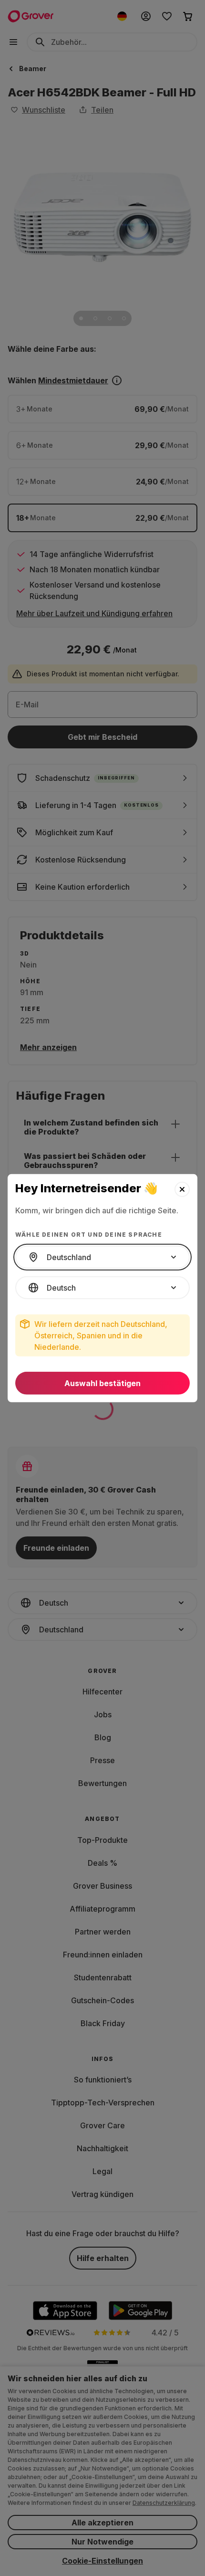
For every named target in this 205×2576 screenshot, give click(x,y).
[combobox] (102, 1257)
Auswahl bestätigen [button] (102, 1383)
